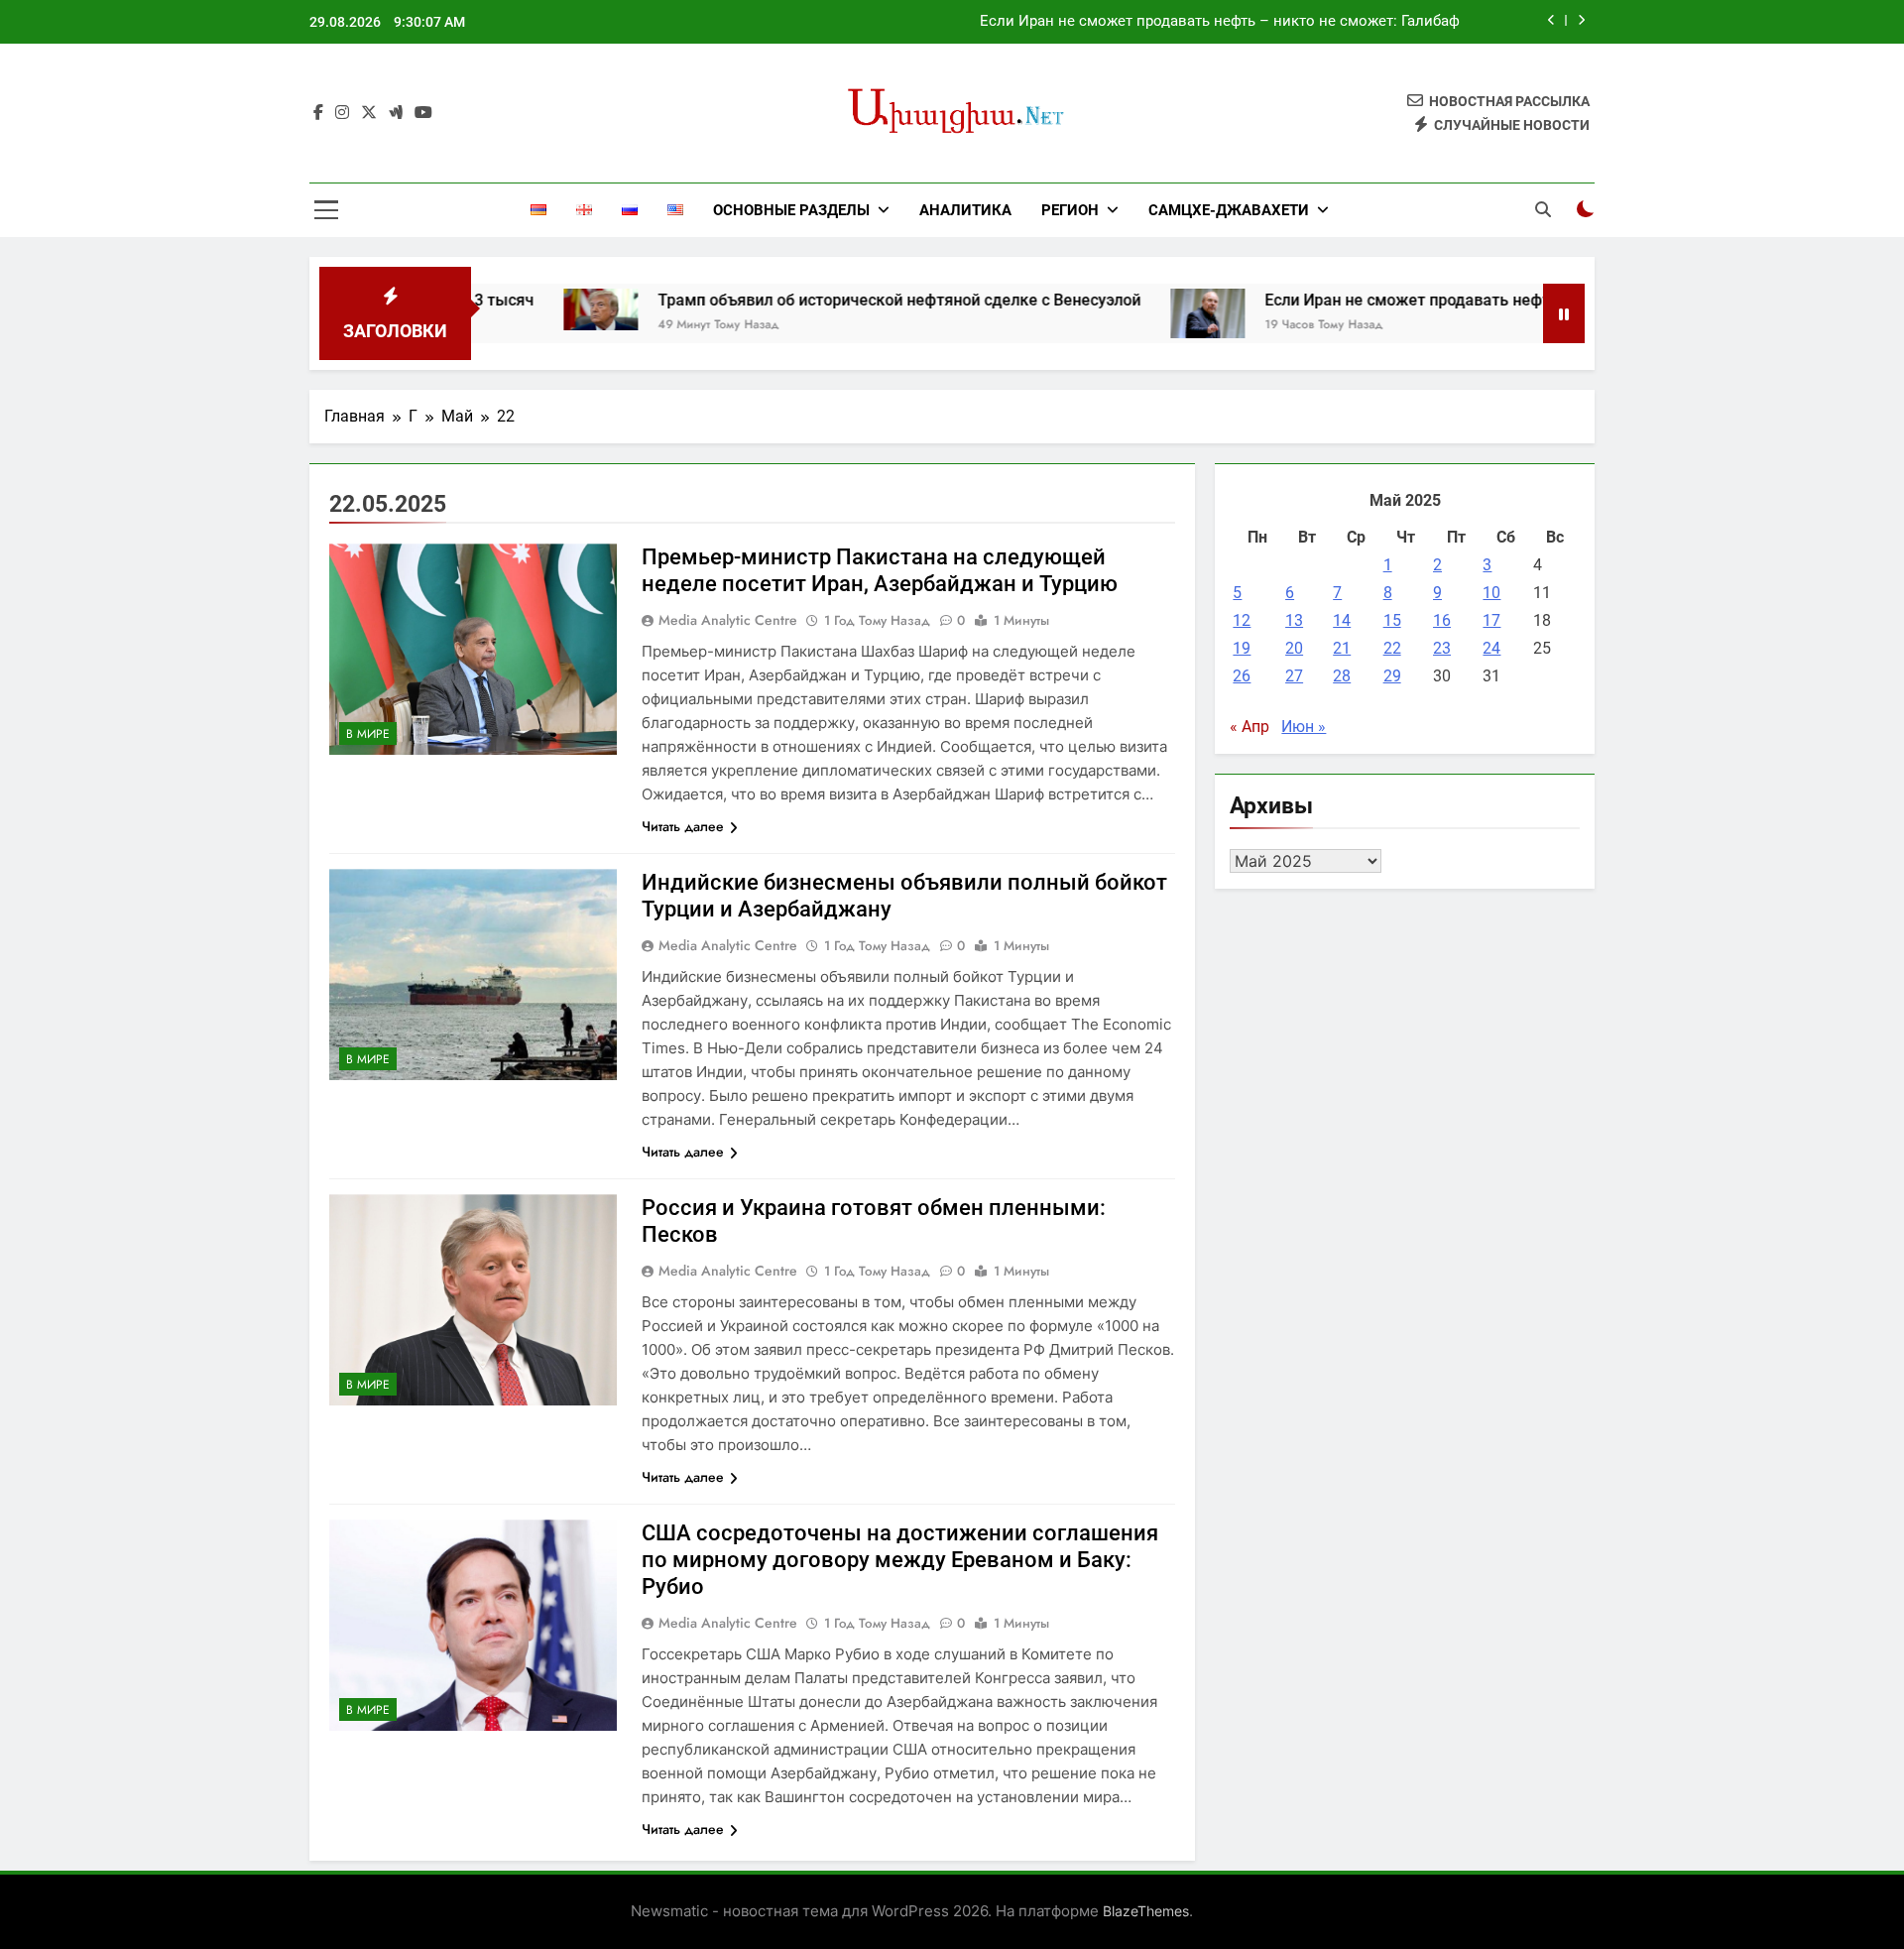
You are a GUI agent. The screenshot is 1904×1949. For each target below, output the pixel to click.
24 (1491, 648)
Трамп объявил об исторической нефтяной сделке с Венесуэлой (826, 300)
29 (1392, 676)
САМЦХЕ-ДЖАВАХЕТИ (1229, 210)
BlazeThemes (1146, 1911)
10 (1491, 593)
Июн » (1304, 727)
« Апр (1249, 727)
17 (1491, 620)
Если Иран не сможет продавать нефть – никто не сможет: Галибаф (1220, 22)
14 (1342, 620)
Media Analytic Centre (728, 620)
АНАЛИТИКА (965, 210)
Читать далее (683, 826)
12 (1242, 620)
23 (1442, 648)
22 (1392, 648)
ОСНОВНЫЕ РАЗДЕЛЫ (791, 210)
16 (1442, 620)
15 (1392, 620)
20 (1294, 648)
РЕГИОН (1070, 210)
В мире (368, 734)
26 (1242, 676)
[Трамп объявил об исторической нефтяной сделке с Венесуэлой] (527, 309)
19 (1242, 648)
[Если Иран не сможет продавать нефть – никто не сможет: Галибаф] (1134, 313)
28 (1342, 676)
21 (1342, 648)
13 (1294, 620)
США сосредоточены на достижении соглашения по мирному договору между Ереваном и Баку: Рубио (900, 1560)
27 (1294, 676)
